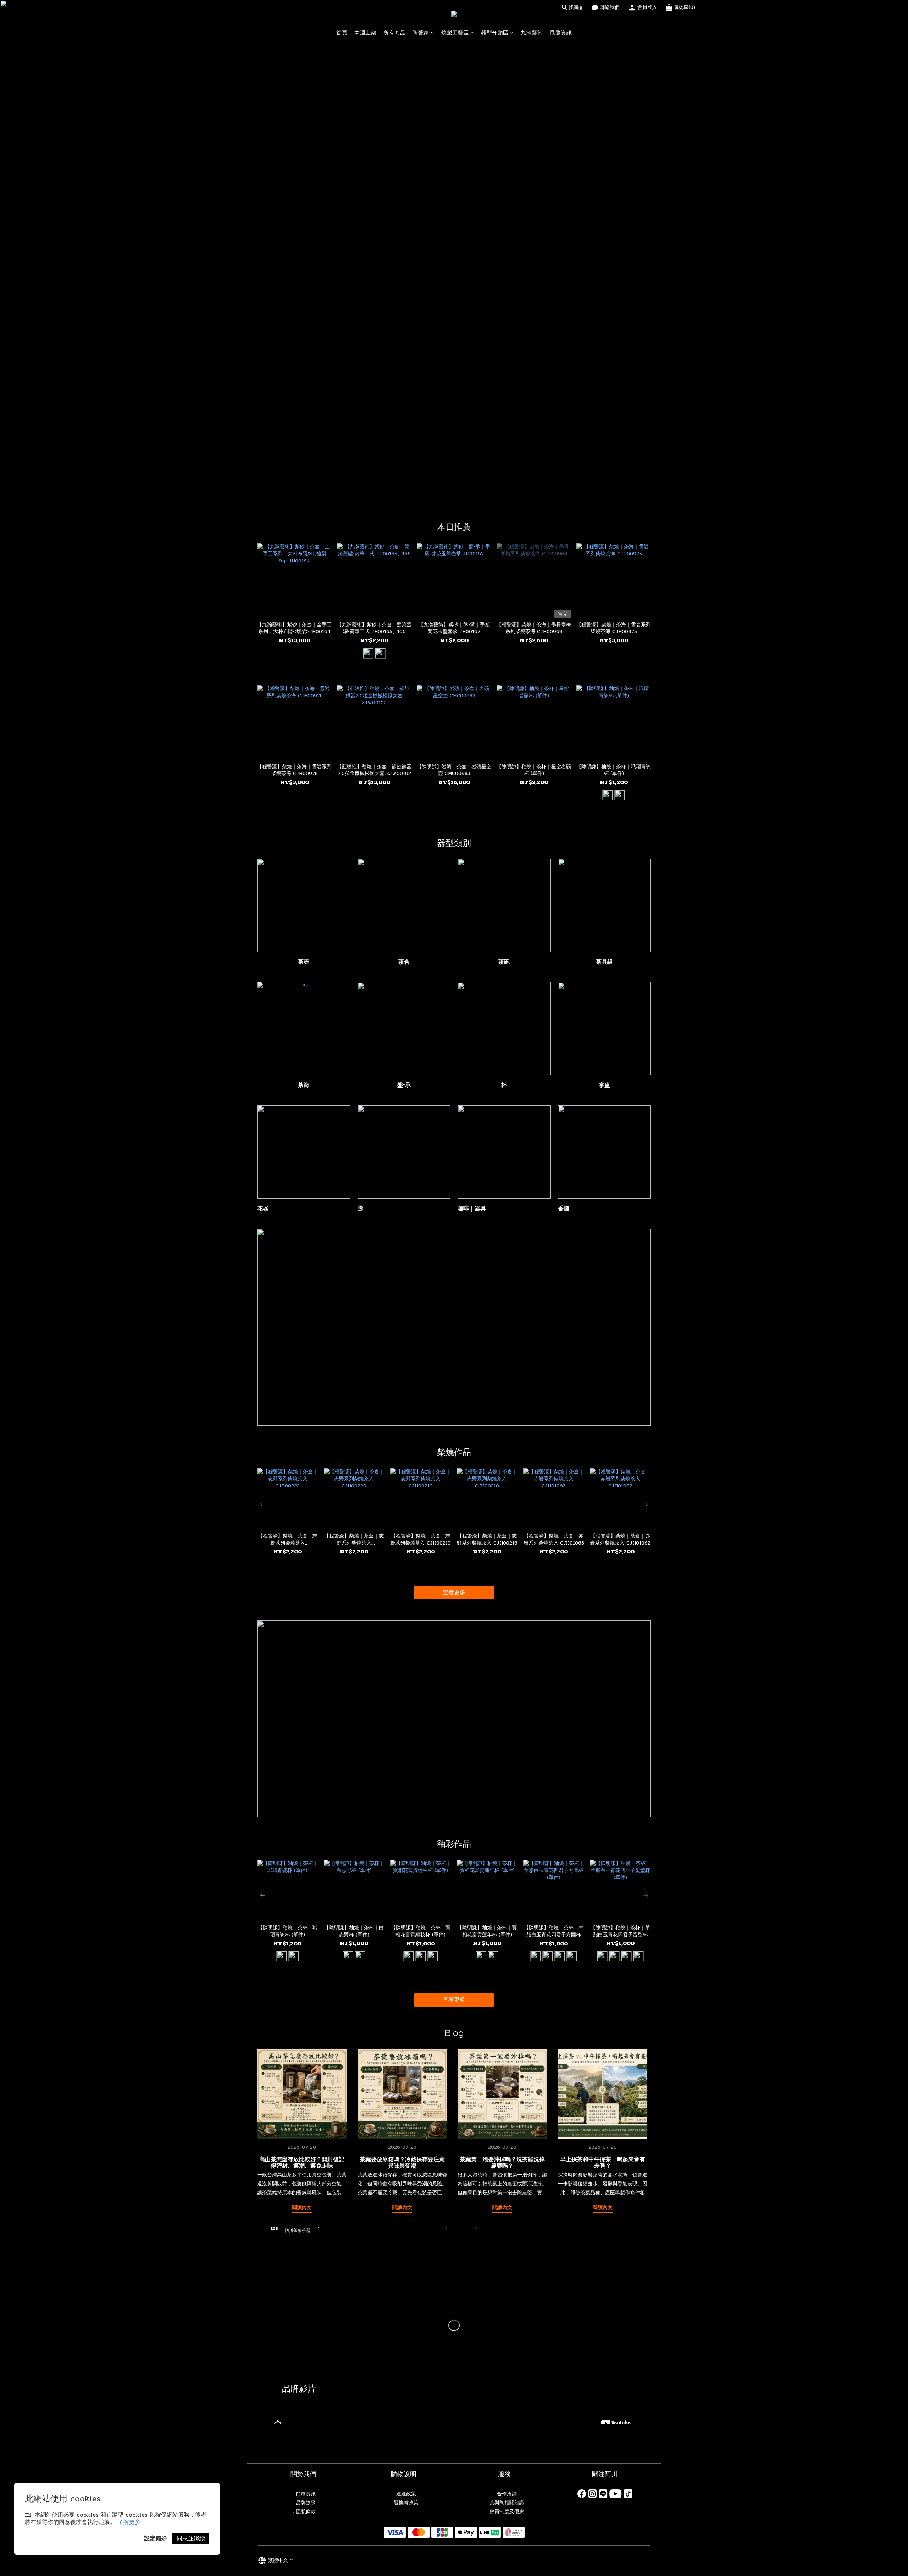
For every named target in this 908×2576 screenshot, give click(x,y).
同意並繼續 (191, 2538)
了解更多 (129, 2522)
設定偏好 (155, 2538)
